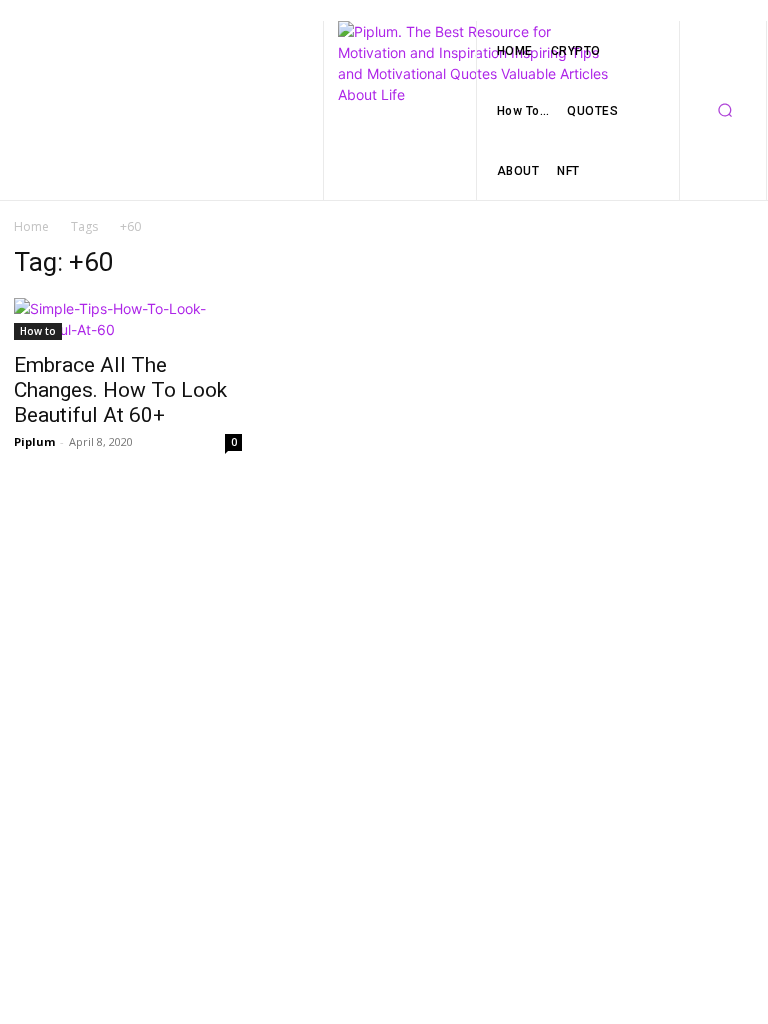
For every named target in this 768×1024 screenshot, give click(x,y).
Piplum (34, 441)
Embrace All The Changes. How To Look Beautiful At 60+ (120, 390)
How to (38, 331)
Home (31, 226)
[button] (725, 111)
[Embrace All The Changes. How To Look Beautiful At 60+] (128, 319)
